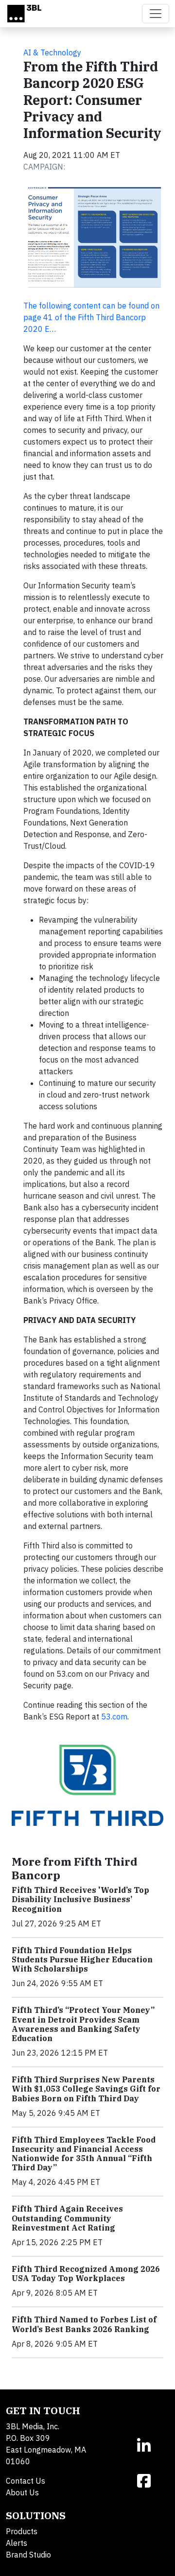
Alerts (17, 2543)
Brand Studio (28, 2555)
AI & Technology (52, 52)
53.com (114, 1717)
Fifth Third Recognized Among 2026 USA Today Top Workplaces (86, 2274)
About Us (22, 2492)
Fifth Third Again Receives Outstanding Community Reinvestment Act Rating (67, 2218)
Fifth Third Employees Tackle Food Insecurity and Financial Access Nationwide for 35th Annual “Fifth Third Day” (84, 2154)
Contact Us (26, 2481)
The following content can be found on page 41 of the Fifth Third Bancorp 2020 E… (91, 317)
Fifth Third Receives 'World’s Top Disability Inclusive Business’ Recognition (80, 1899)
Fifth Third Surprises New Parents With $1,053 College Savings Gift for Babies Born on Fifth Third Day (86, 2089)
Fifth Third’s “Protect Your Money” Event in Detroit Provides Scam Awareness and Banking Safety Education (83, 2024)
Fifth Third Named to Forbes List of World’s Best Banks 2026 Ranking (84, 2324)
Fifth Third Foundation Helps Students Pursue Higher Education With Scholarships (82, 1959)
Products (22, 2531)
